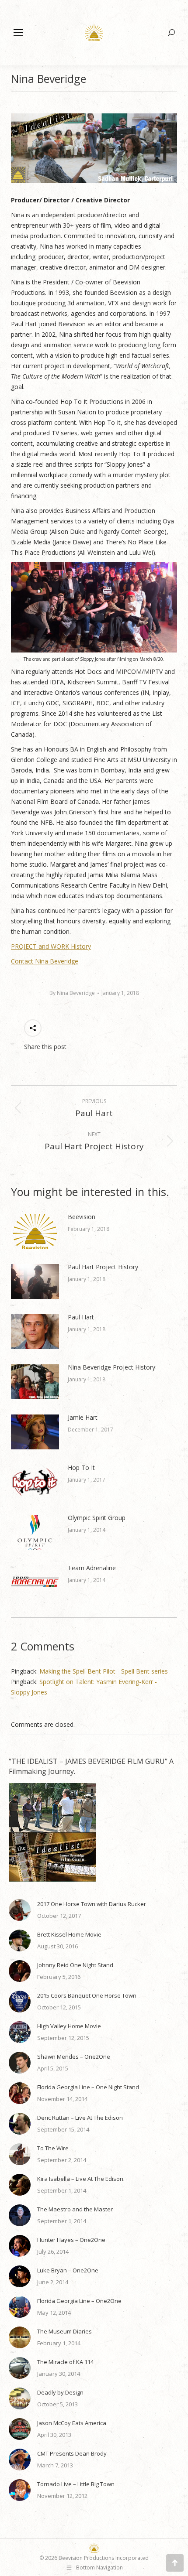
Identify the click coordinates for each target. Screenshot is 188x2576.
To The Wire (53, 2148)
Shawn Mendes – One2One (74, 2057)
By (72, 993)
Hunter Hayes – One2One (71, 2240)
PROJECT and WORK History (51, 946)
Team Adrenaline (92, 1568)
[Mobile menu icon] (18, 33)
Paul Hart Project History (103, 1267)
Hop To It (81, 1467)
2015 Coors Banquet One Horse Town (87, 1995)
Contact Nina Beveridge (45, 961)
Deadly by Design (60, 2392)
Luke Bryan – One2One (68, 2270)
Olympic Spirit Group (97, 1518)
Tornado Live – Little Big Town (76, 2484)
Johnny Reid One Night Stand (75, 1965)
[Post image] (35, 1231)
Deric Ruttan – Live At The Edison (80, 2118)
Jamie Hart (83, 1417)
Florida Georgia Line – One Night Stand (88, 2087)
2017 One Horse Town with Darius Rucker (92, 1904)
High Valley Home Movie (69, 2026)
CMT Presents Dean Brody (72, 2453)
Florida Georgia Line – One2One (79, 2301)
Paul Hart (81, 1317)
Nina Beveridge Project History (111, 1367)
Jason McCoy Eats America (72, 2423)
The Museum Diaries (64, 2331)
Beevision (82, 1217)
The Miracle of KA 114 (65, 2362)
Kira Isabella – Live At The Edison (80, 2179)
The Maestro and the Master (75, 2209)
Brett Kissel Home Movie (69, 1934)
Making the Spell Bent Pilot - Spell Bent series (104, 1671)
